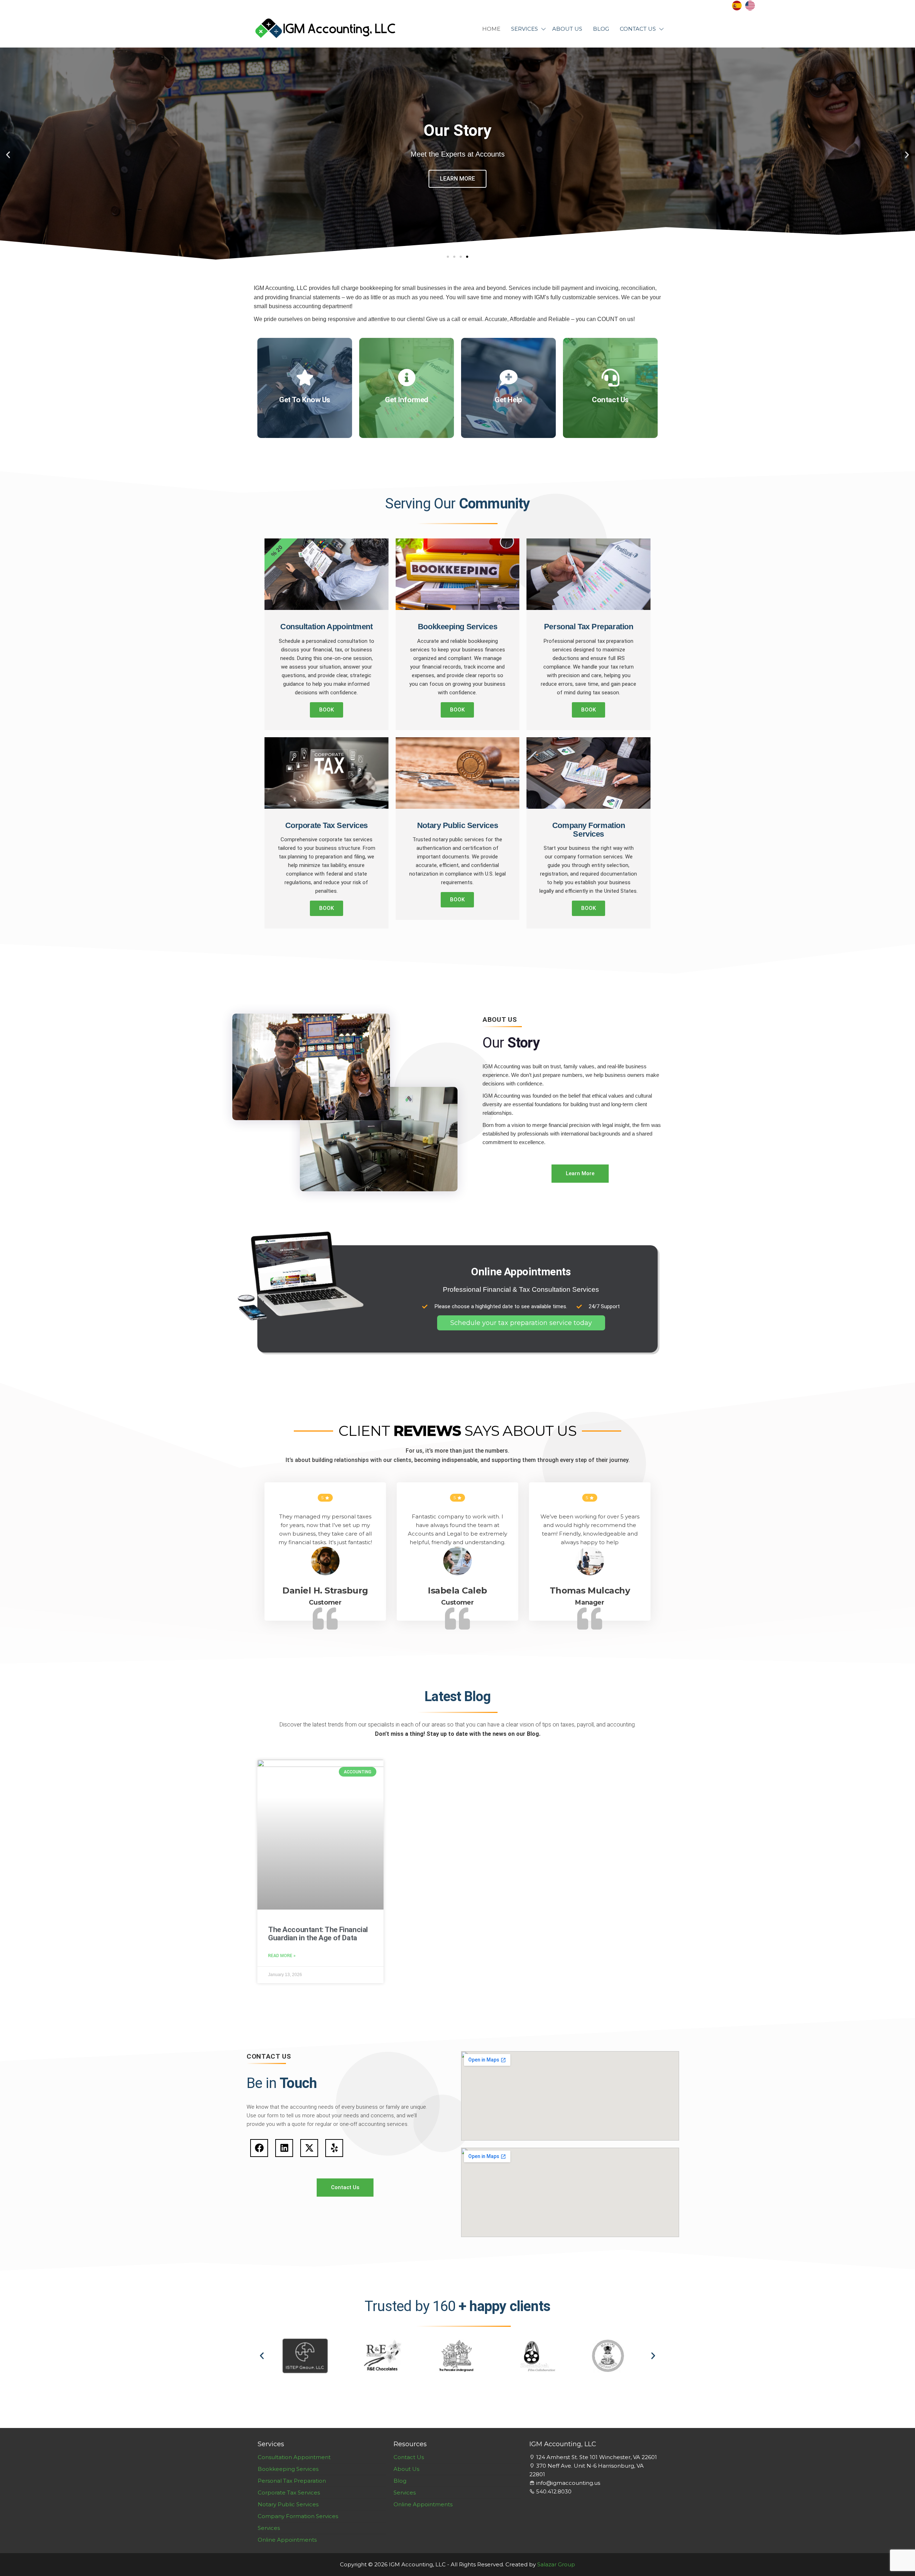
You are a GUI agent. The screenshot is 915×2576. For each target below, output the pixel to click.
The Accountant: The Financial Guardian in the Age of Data (318, 1934)
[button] (8, 155)
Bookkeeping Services (288, 2469)
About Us (567, 29)
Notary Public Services (288, 2504)
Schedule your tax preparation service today (521, 1323)
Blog (601, 29)
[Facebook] (259, 2148)
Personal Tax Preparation (292, 2481)
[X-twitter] (309, 2148)
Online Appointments (287, 2540)
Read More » (282, 1956)
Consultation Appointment (294, 2457)
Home (491, 29)
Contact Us (638, 29)
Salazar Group (556, 2564)
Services (525, 29)
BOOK (327, 710)
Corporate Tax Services (289, 2493)
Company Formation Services (298, 2516)
